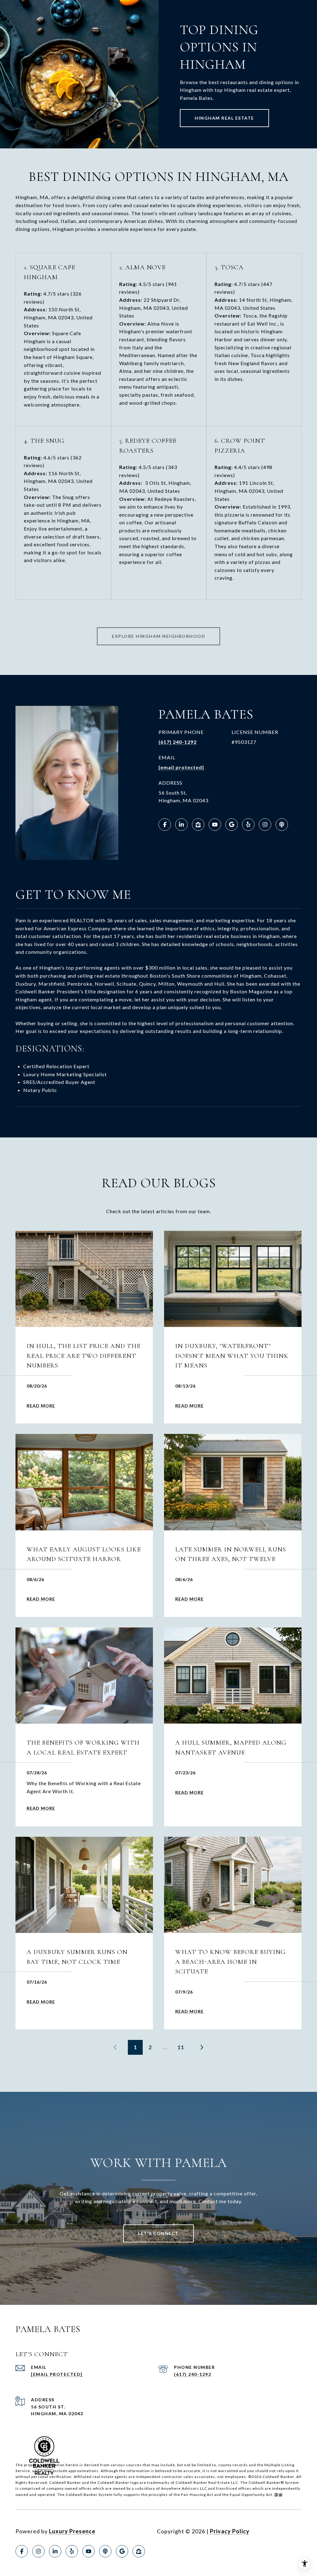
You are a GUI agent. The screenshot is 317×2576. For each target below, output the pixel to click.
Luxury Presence (72, 2531)
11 (181, 2047)
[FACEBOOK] (165, 825)
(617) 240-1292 (178, 742)
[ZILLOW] (198, 825)
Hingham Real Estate (224, 118)
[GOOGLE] (232, 825)
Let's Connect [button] (158, 2233)
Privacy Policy (230, 2531)
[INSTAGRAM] (265, 825)
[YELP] (248, 825)
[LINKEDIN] (181, 825)
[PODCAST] (282, 825)
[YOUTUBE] (215, 825)
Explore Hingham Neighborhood (158, 636)
